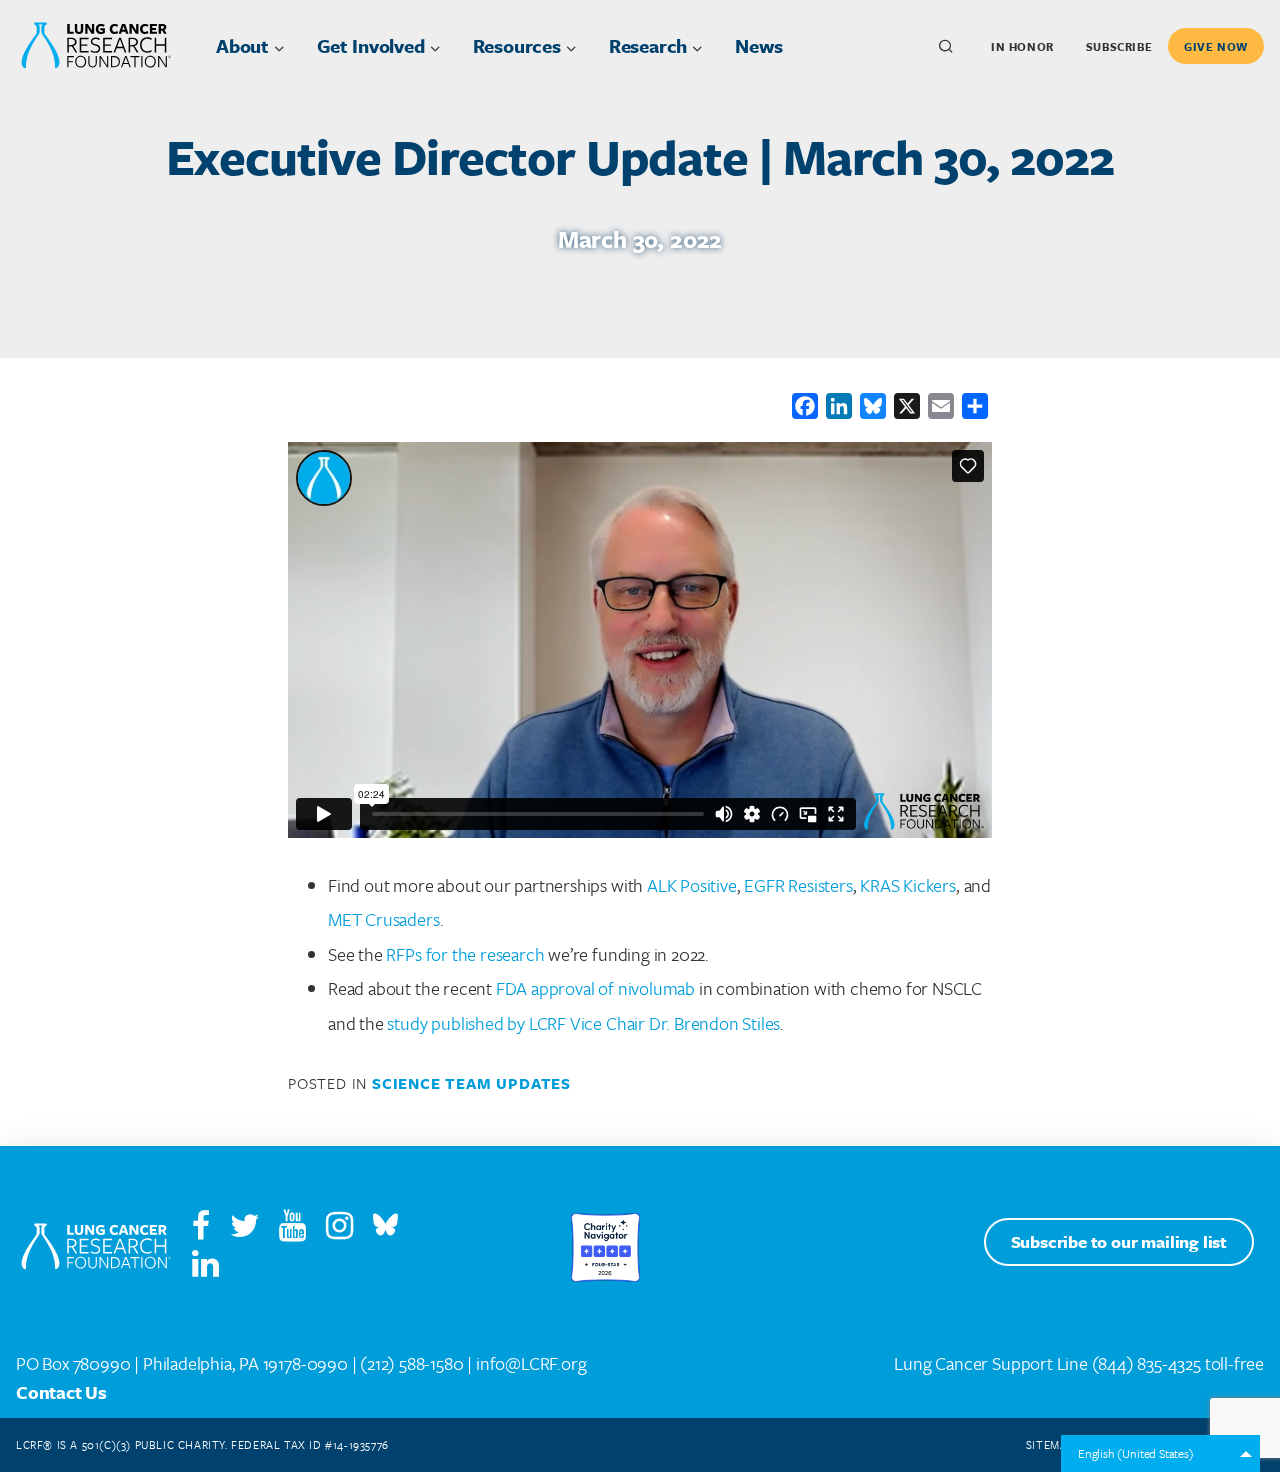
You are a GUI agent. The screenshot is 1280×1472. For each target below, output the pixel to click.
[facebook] (201, 1230)
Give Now (1216, 46)
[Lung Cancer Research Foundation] (96, 1248)
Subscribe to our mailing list (1119, 1241)
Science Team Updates (471, 1083)
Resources (517, 45)
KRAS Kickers (908, 885)
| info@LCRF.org (526, 1363)
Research (648, 45)
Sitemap (1050, 1444)
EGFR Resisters (798, 885)
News (758, 45)
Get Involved (371, 45)
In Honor (1022, 46)
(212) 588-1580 (411, 1363)
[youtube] (300, 1230)
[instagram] (347, 1230)
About (242, 45)
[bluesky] (385, 1230)
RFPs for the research (465, 954)
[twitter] (245, 1230)
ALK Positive (692, 885)
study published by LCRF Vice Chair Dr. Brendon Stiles (583, 1023)
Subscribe (1119, 46)
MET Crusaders (384, 919)
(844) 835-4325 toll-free (1178, 1363)
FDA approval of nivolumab (595, 988)
